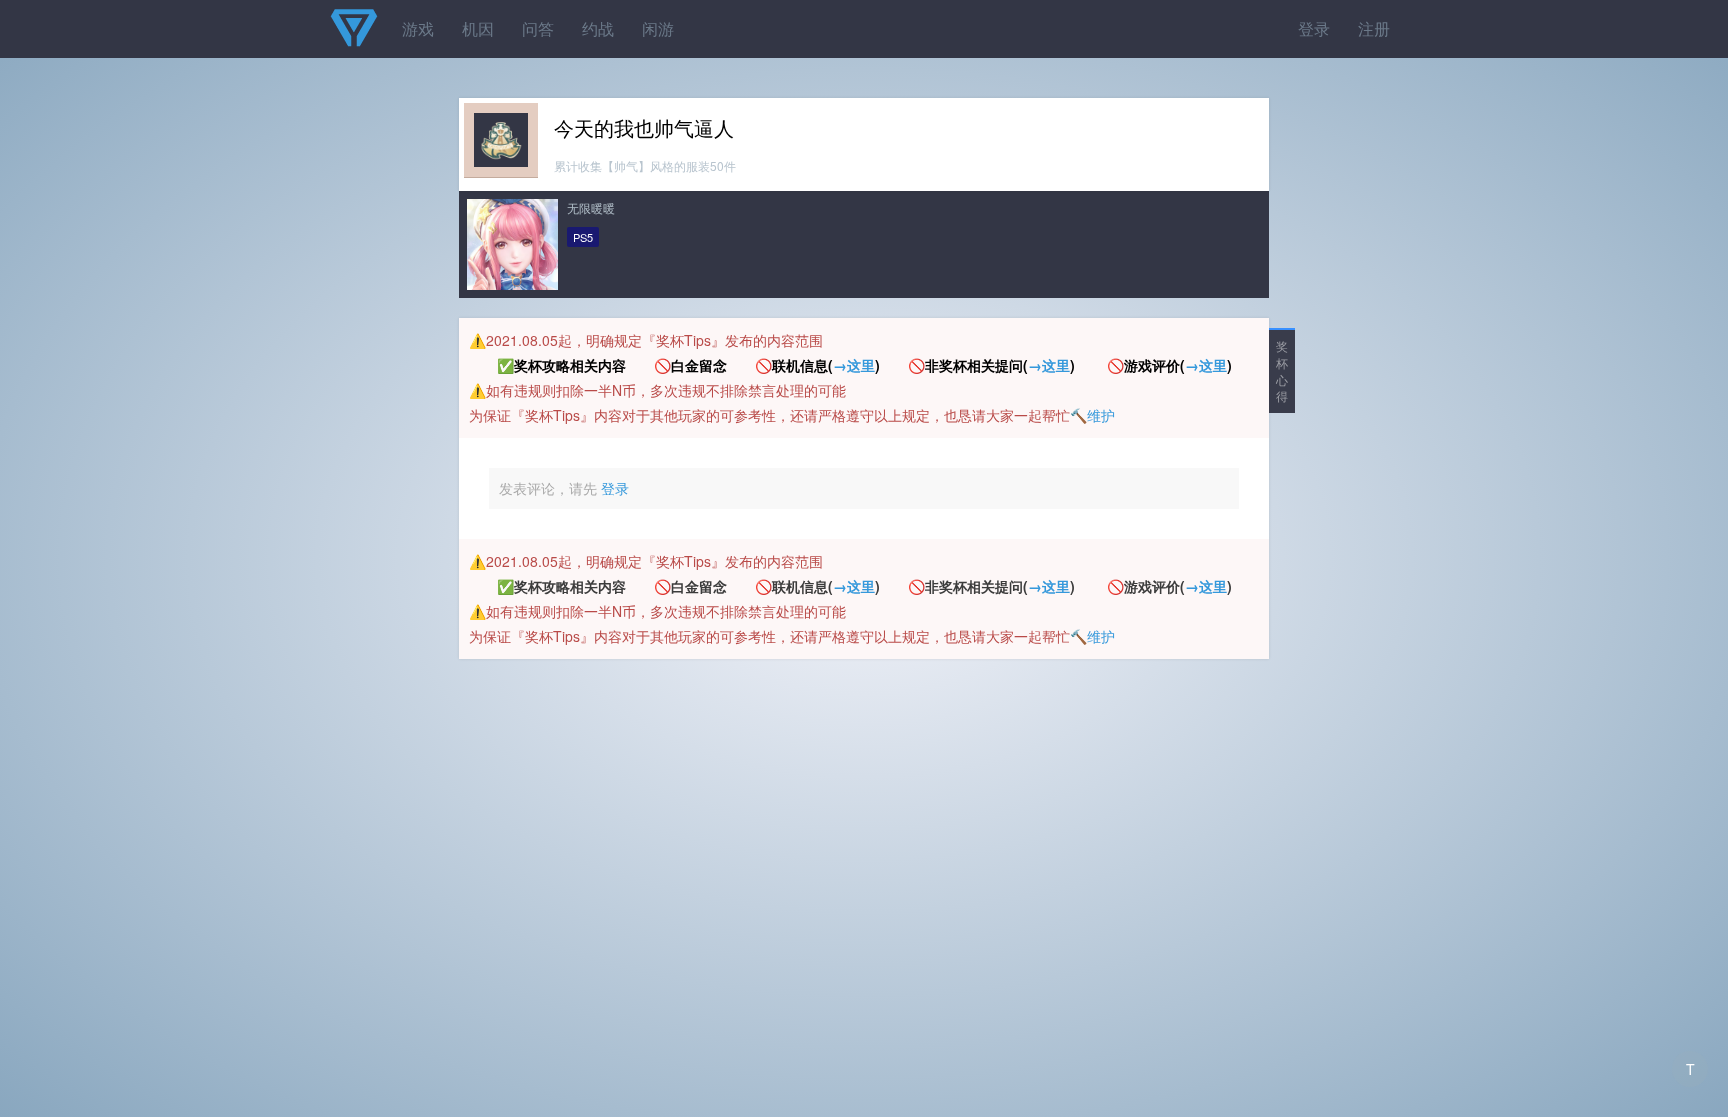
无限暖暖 (591, 207)
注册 (1374, 28)
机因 (478, 28)
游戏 (418, 28)
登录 (1314, 28)
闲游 (658, 28)
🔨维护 (1092, 415)
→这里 (854, 365)
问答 (538, 28)
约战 (598, 28)
